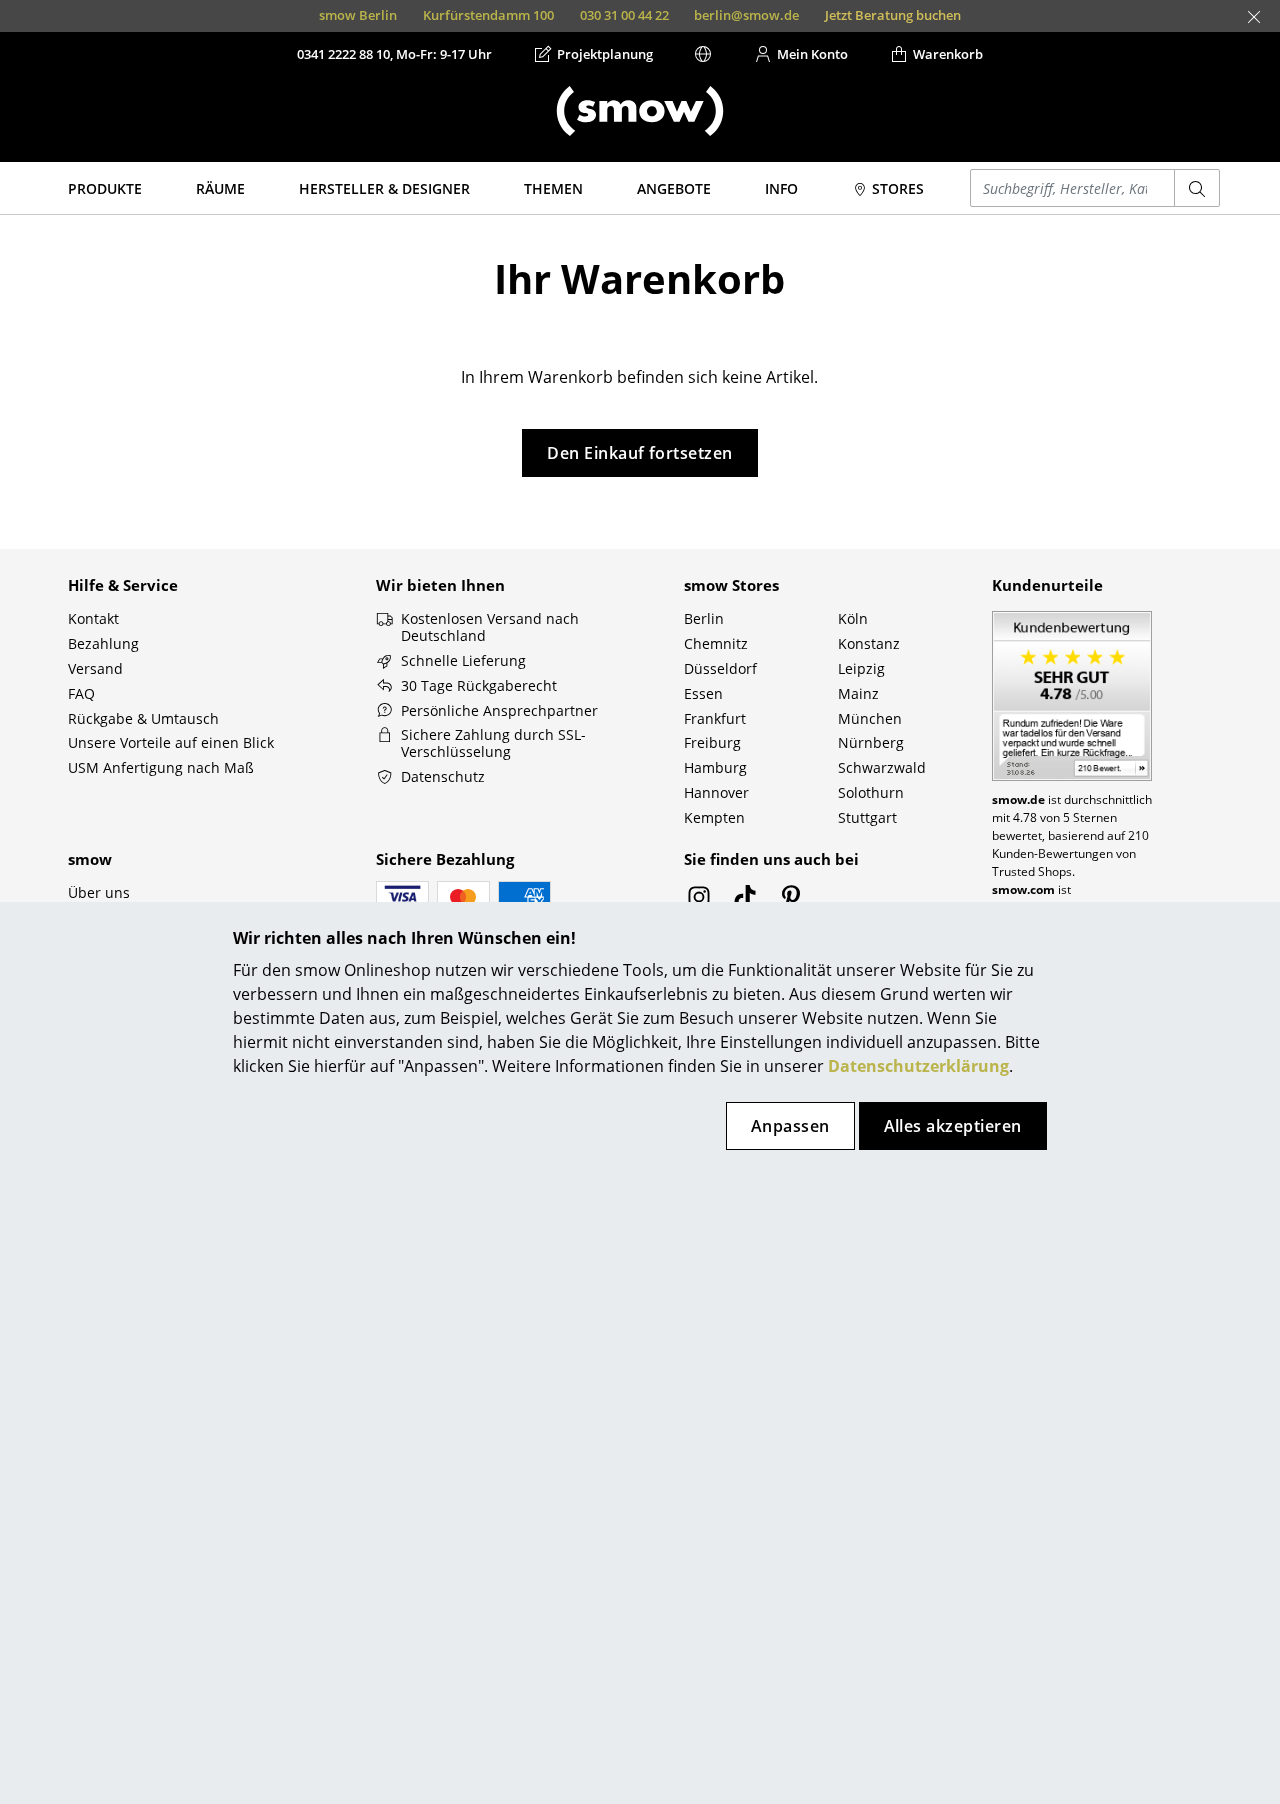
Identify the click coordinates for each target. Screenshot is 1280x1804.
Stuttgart (867, 817)
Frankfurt (715, 718)
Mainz (858, 693)
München (870, 718)
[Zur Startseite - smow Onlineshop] (640, 111)
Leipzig (861, 668)
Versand (95, 668)
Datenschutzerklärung (918, 1066)
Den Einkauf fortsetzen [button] (640, 453)
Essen (703, 693)
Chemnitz (716, 643)
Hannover (716, 792)
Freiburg (712, 742)
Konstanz (869, 643)
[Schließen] (1254, 17)
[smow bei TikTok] (745, 901)
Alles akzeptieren (953, 1126)
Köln (853, 618)
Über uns (99, 892)
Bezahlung (103, 643)
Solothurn (871, 792)
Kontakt (93, 618)
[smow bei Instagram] (699, 901)
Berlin (704, 618)
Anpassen (790, 1126)
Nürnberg (871, 742)
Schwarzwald (882, 767)
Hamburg (715, 767)
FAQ (81, 693)
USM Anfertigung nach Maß (161, 767)
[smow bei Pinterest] (791, 901)
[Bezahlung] (402, 897)
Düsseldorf (720, 668)
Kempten (714, 817)
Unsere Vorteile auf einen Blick (171, 742)
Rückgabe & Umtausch (143, 718)
